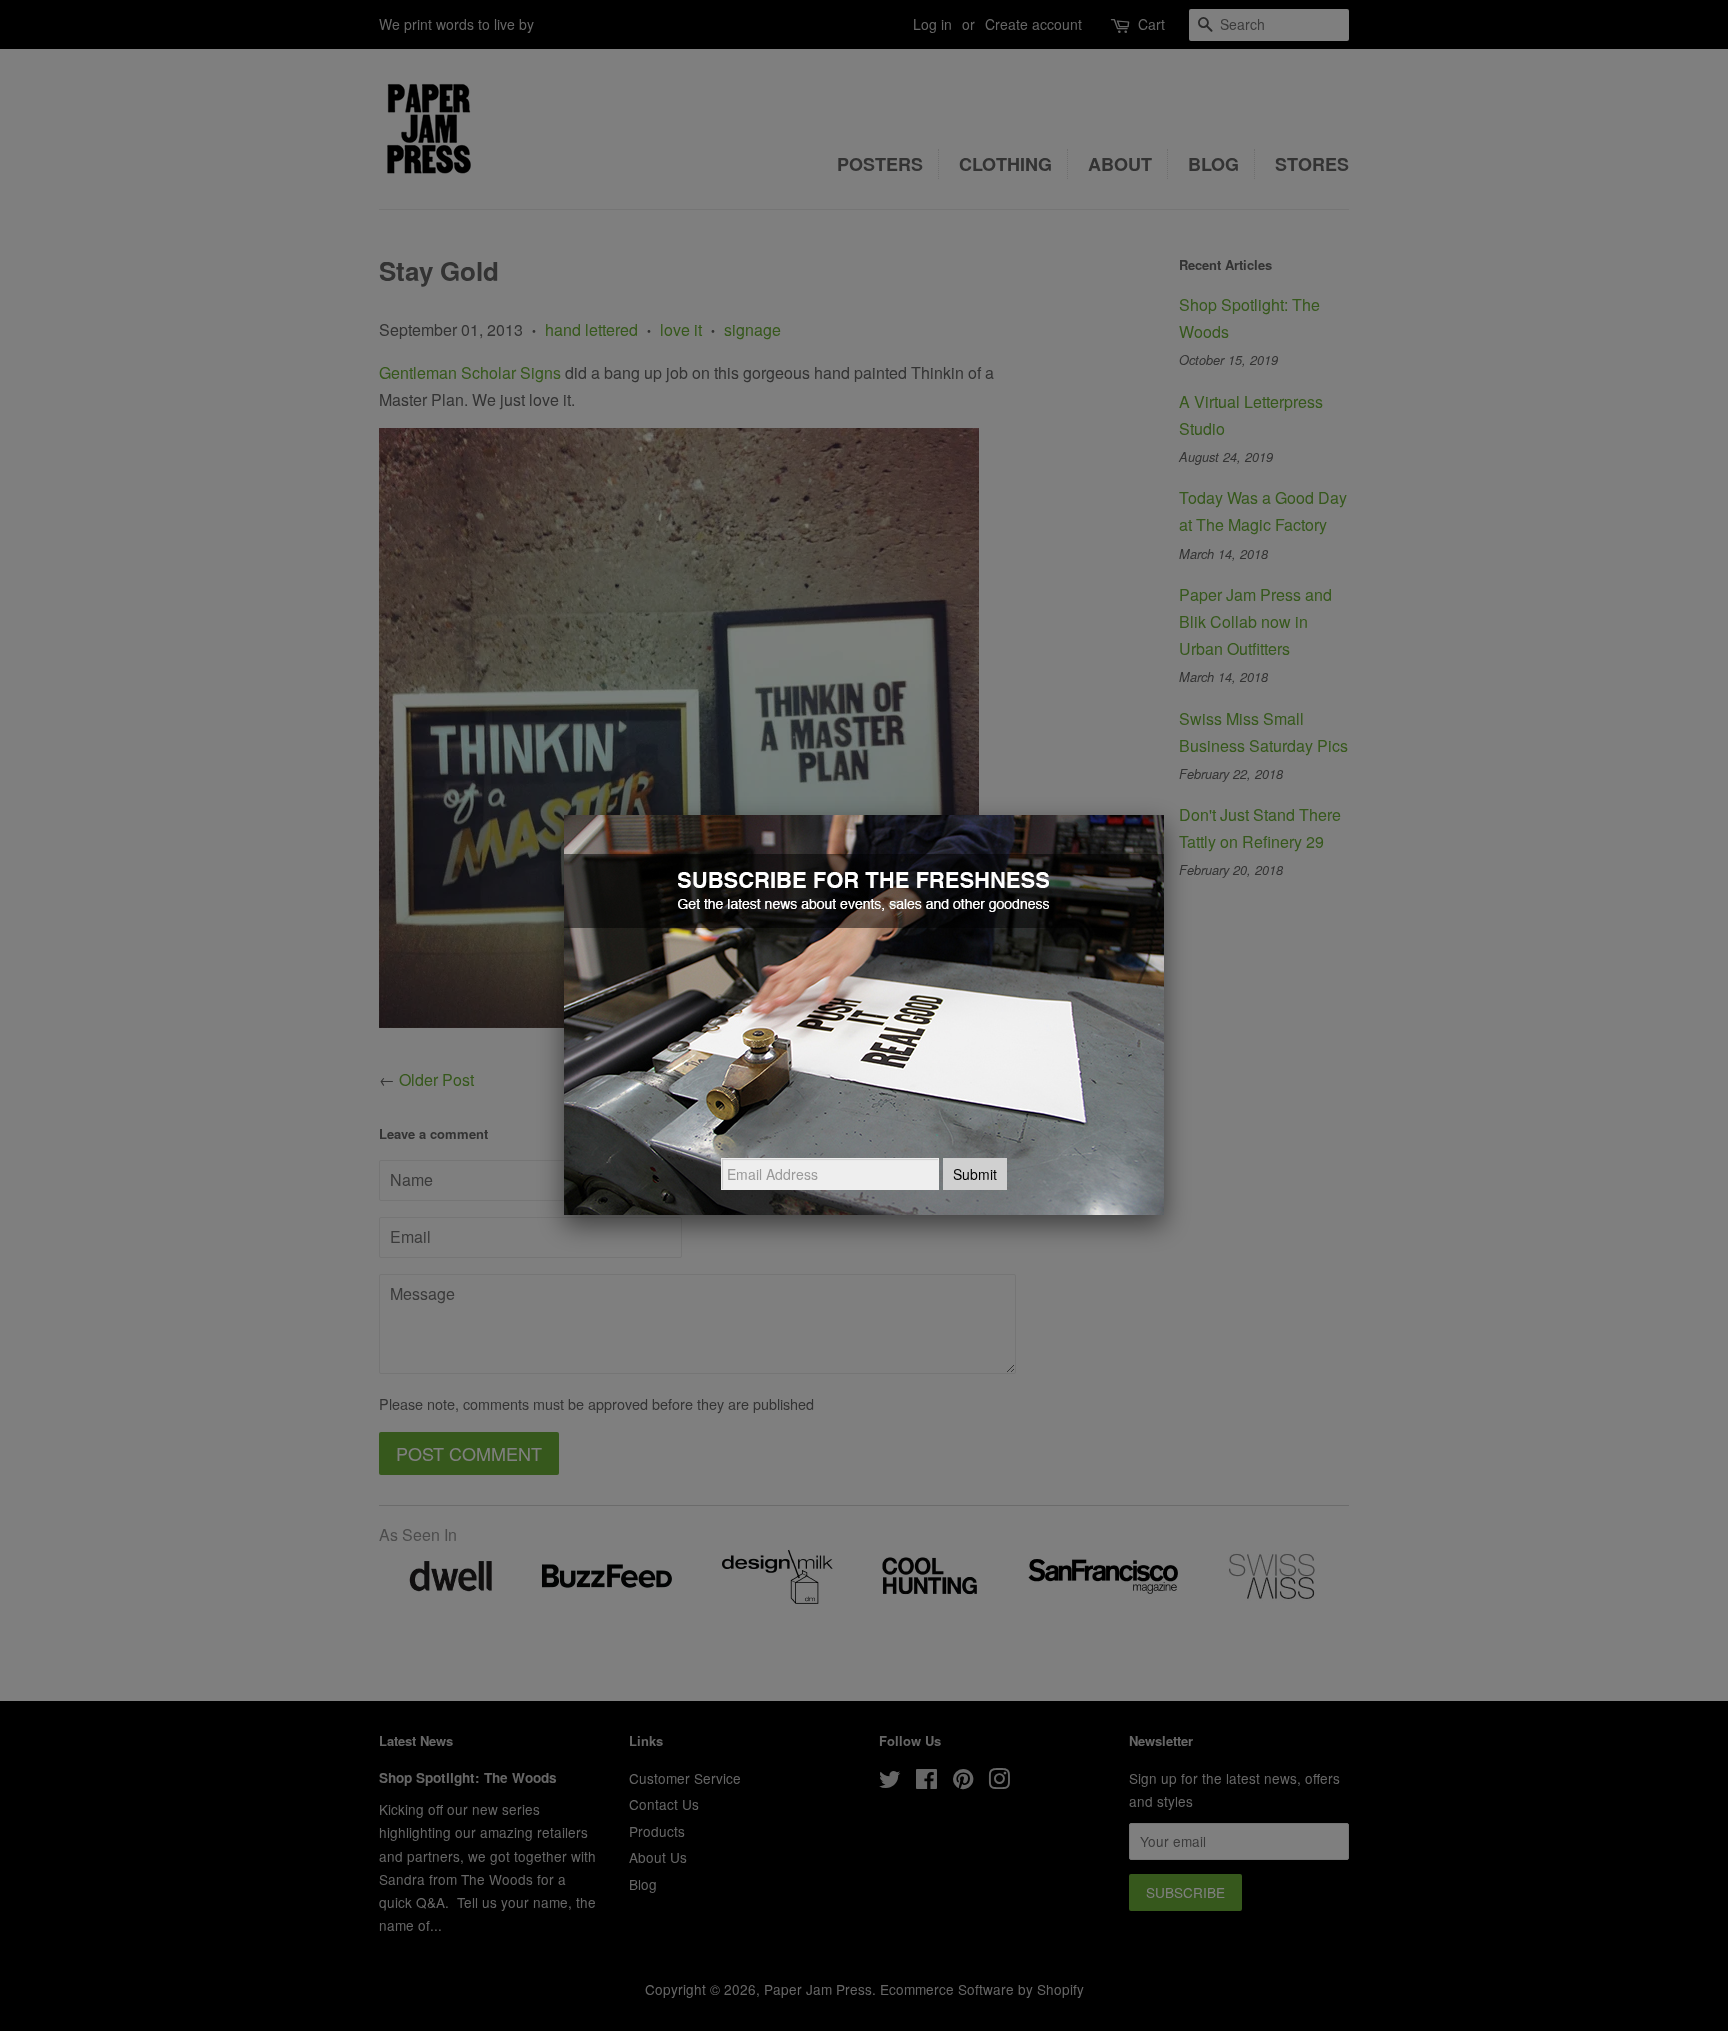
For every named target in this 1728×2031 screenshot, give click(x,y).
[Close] (1164, 815)
